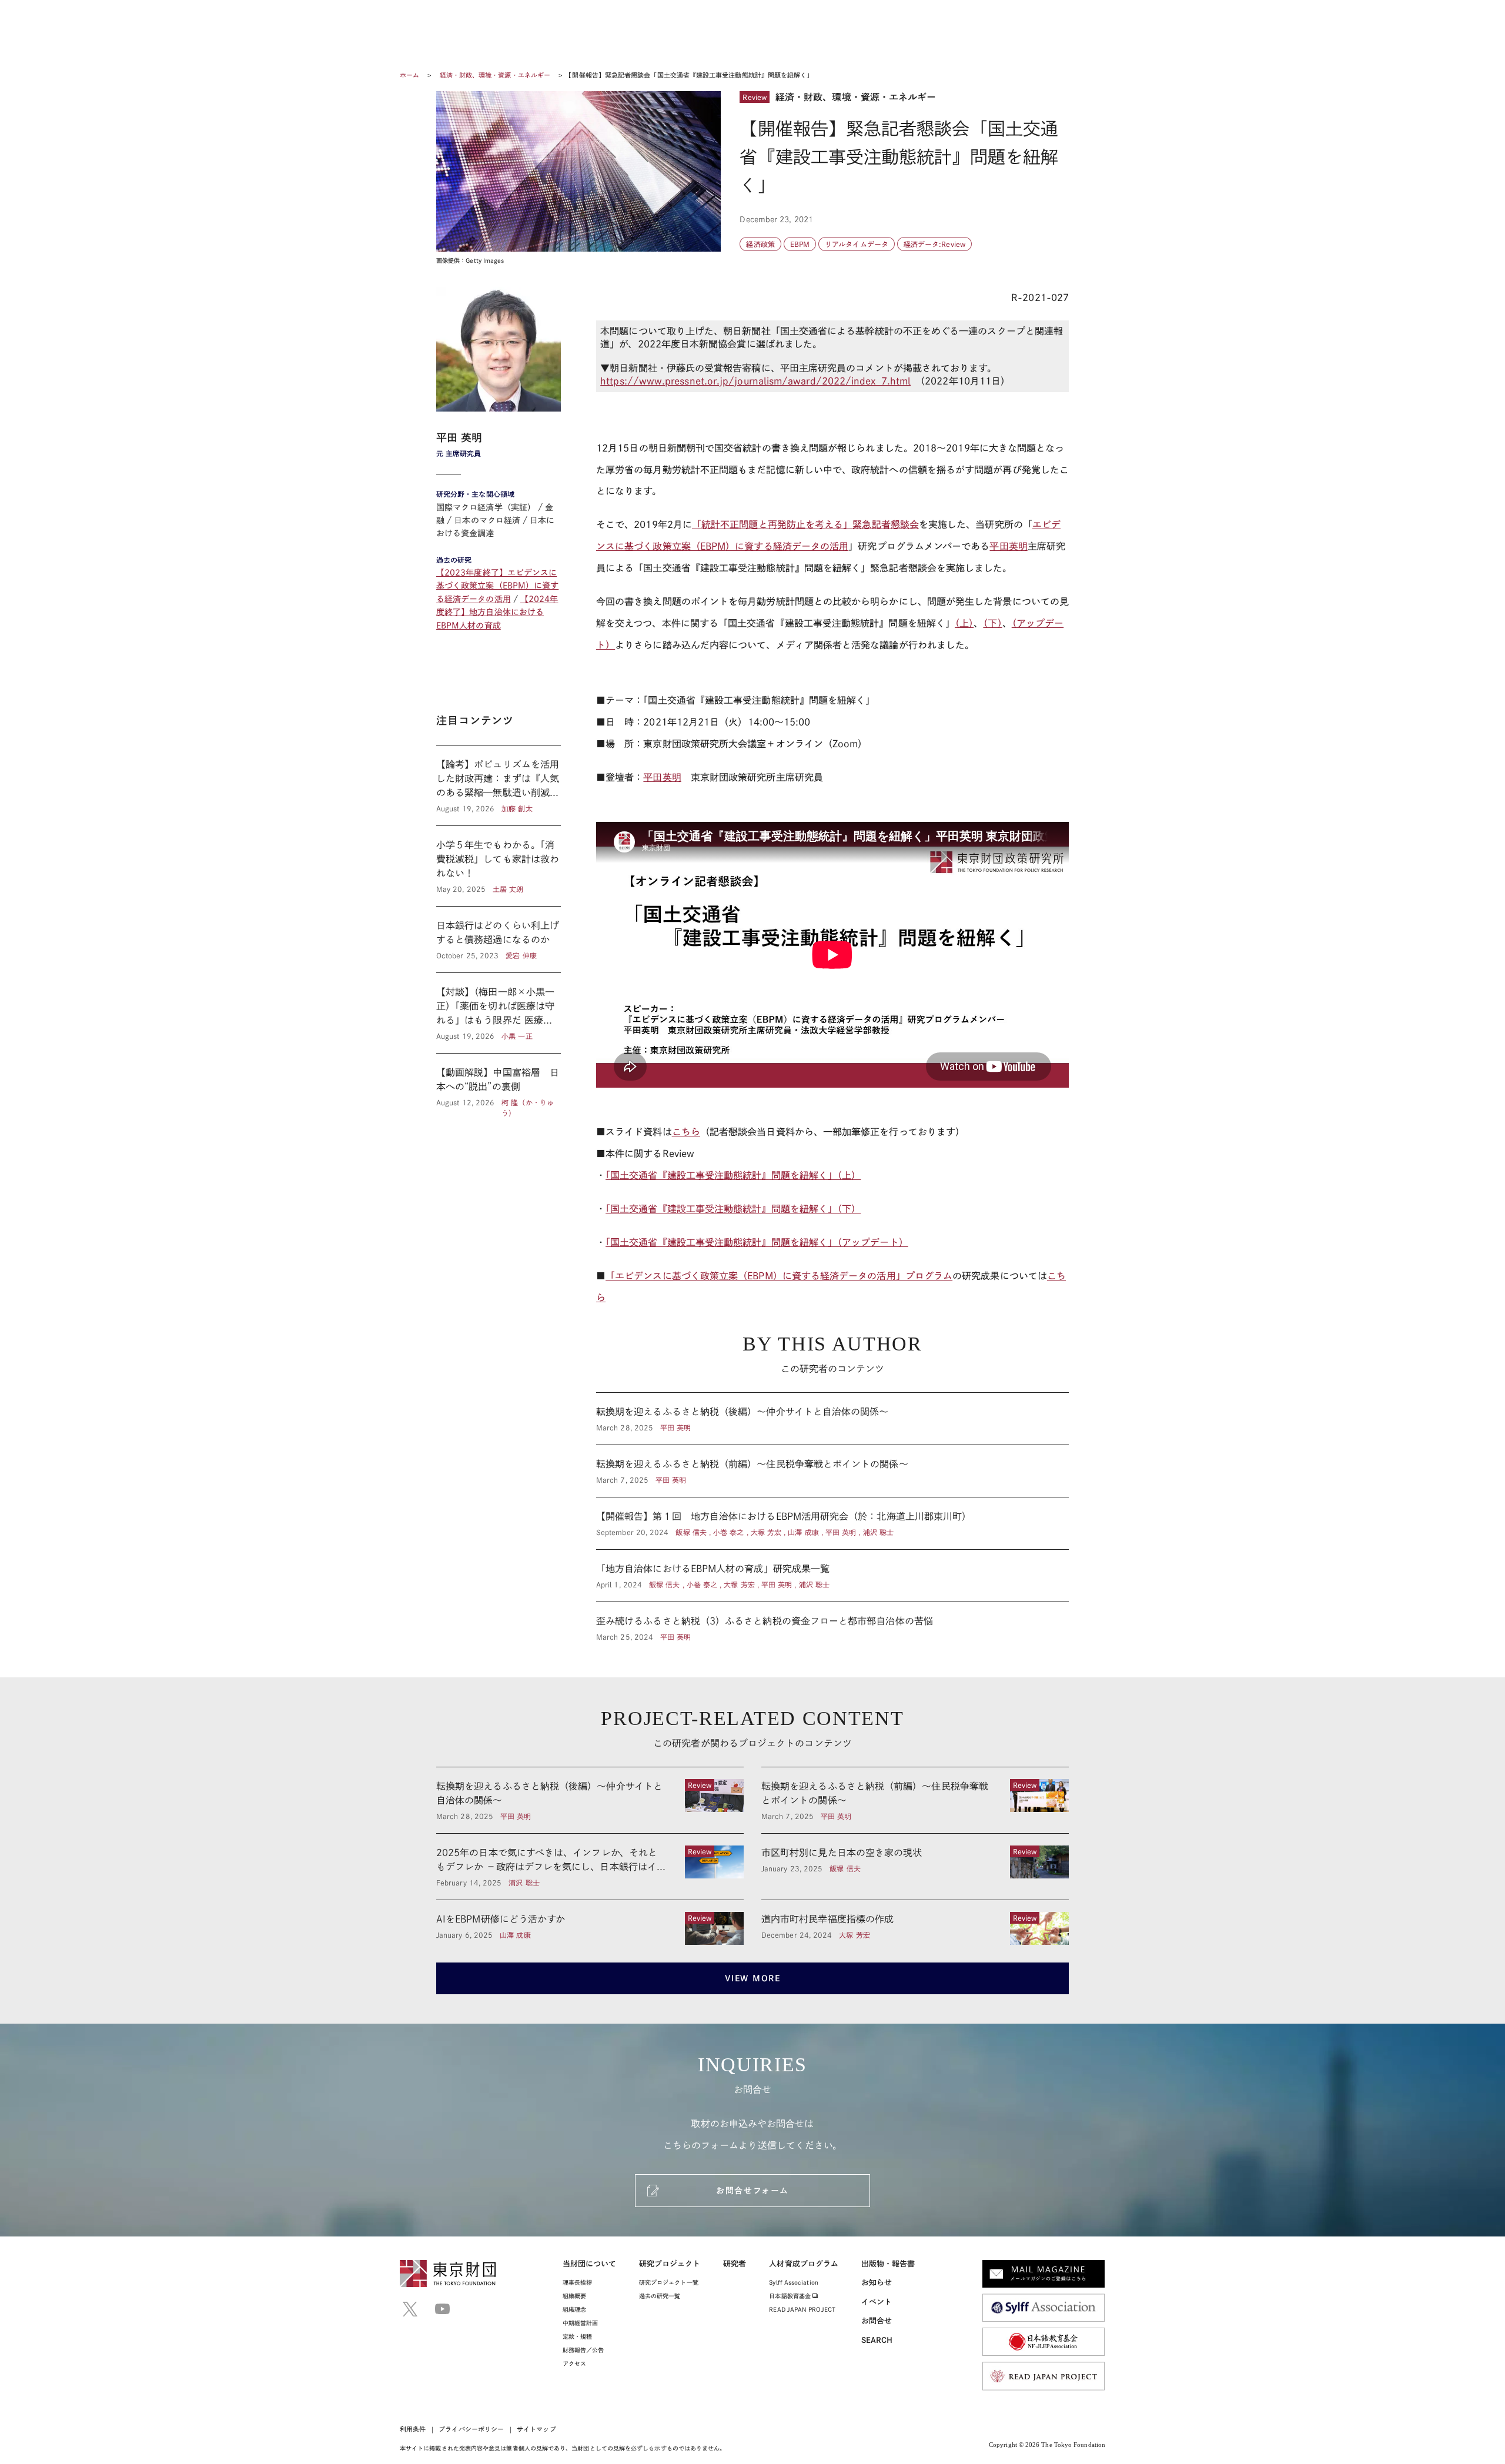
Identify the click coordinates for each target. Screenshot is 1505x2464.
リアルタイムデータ (857, 244)
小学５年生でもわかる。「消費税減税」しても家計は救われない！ (499, 866)
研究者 (735, 2264)
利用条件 (413, 2429)
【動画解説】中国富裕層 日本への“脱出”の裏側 (499, 1086)
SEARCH (877, 2340)
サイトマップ (536, 2429)
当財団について (590, 2264)
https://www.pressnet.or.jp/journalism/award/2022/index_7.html (755, 381)
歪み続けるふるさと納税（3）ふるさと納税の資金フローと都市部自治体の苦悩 (832, 1622)
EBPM (800, 244)
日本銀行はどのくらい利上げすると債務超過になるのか (499, 940)
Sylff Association (793, 2282)
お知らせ (877, 2283)
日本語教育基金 (791, 2296)
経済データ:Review (934, 244)
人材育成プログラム (804, 2264)
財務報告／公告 (583, 2350)
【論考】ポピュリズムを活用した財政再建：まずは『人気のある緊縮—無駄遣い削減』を (499, 785)
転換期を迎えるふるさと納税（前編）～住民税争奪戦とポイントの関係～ (832, 1471)
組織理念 (574, 2309)
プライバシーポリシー (471, 2429)
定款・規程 (577, 2336)
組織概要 (574, 2296)
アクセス (574, 2363)
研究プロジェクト (670, 2264)
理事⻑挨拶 (577, 2282)
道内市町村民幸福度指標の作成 (915, 1928)
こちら (686, 1132)
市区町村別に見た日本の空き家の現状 (915, 1867)
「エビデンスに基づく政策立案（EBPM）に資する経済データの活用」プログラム (779, 1276)
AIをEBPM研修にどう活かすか (590, 1928)
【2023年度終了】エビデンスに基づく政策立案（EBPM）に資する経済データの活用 (497, 586)
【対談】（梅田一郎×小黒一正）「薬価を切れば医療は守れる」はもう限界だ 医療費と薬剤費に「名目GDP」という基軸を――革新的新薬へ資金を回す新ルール (499, 1013)
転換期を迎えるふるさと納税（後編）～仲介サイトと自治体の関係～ (832, 1419)
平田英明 (1008, 546)
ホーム (409, 75)
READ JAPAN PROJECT (802, 2309)
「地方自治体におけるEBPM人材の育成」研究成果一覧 (832, 1576)
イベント (877, 2302)
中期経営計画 (580, 2323)
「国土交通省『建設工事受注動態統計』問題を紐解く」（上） (733, 1175)
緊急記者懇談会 (886, 524)
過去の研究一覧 (660, 2296)
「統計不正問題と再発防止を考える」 (772, 524)
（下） (992, 623)
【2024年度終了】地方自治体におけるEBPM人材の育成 (497, 612)
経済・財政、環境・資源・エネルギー (496, 75)
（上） (964, 623)
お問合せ (877, 2321)
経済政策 (760, 244)
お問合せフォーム (752, 2191)
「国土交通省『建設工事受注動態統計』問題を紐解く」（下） (733, 1209)
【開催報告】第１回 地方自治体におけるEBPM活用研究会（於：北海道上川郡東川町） (832, 1523)
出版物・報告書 (888, 2264)
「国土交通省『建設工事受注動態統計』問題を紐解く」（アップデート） (757, 1242)
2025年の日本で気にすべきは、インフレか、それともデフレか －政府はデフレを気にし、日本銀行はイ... (590, 1867)
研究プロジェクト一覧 (669, 2282)
